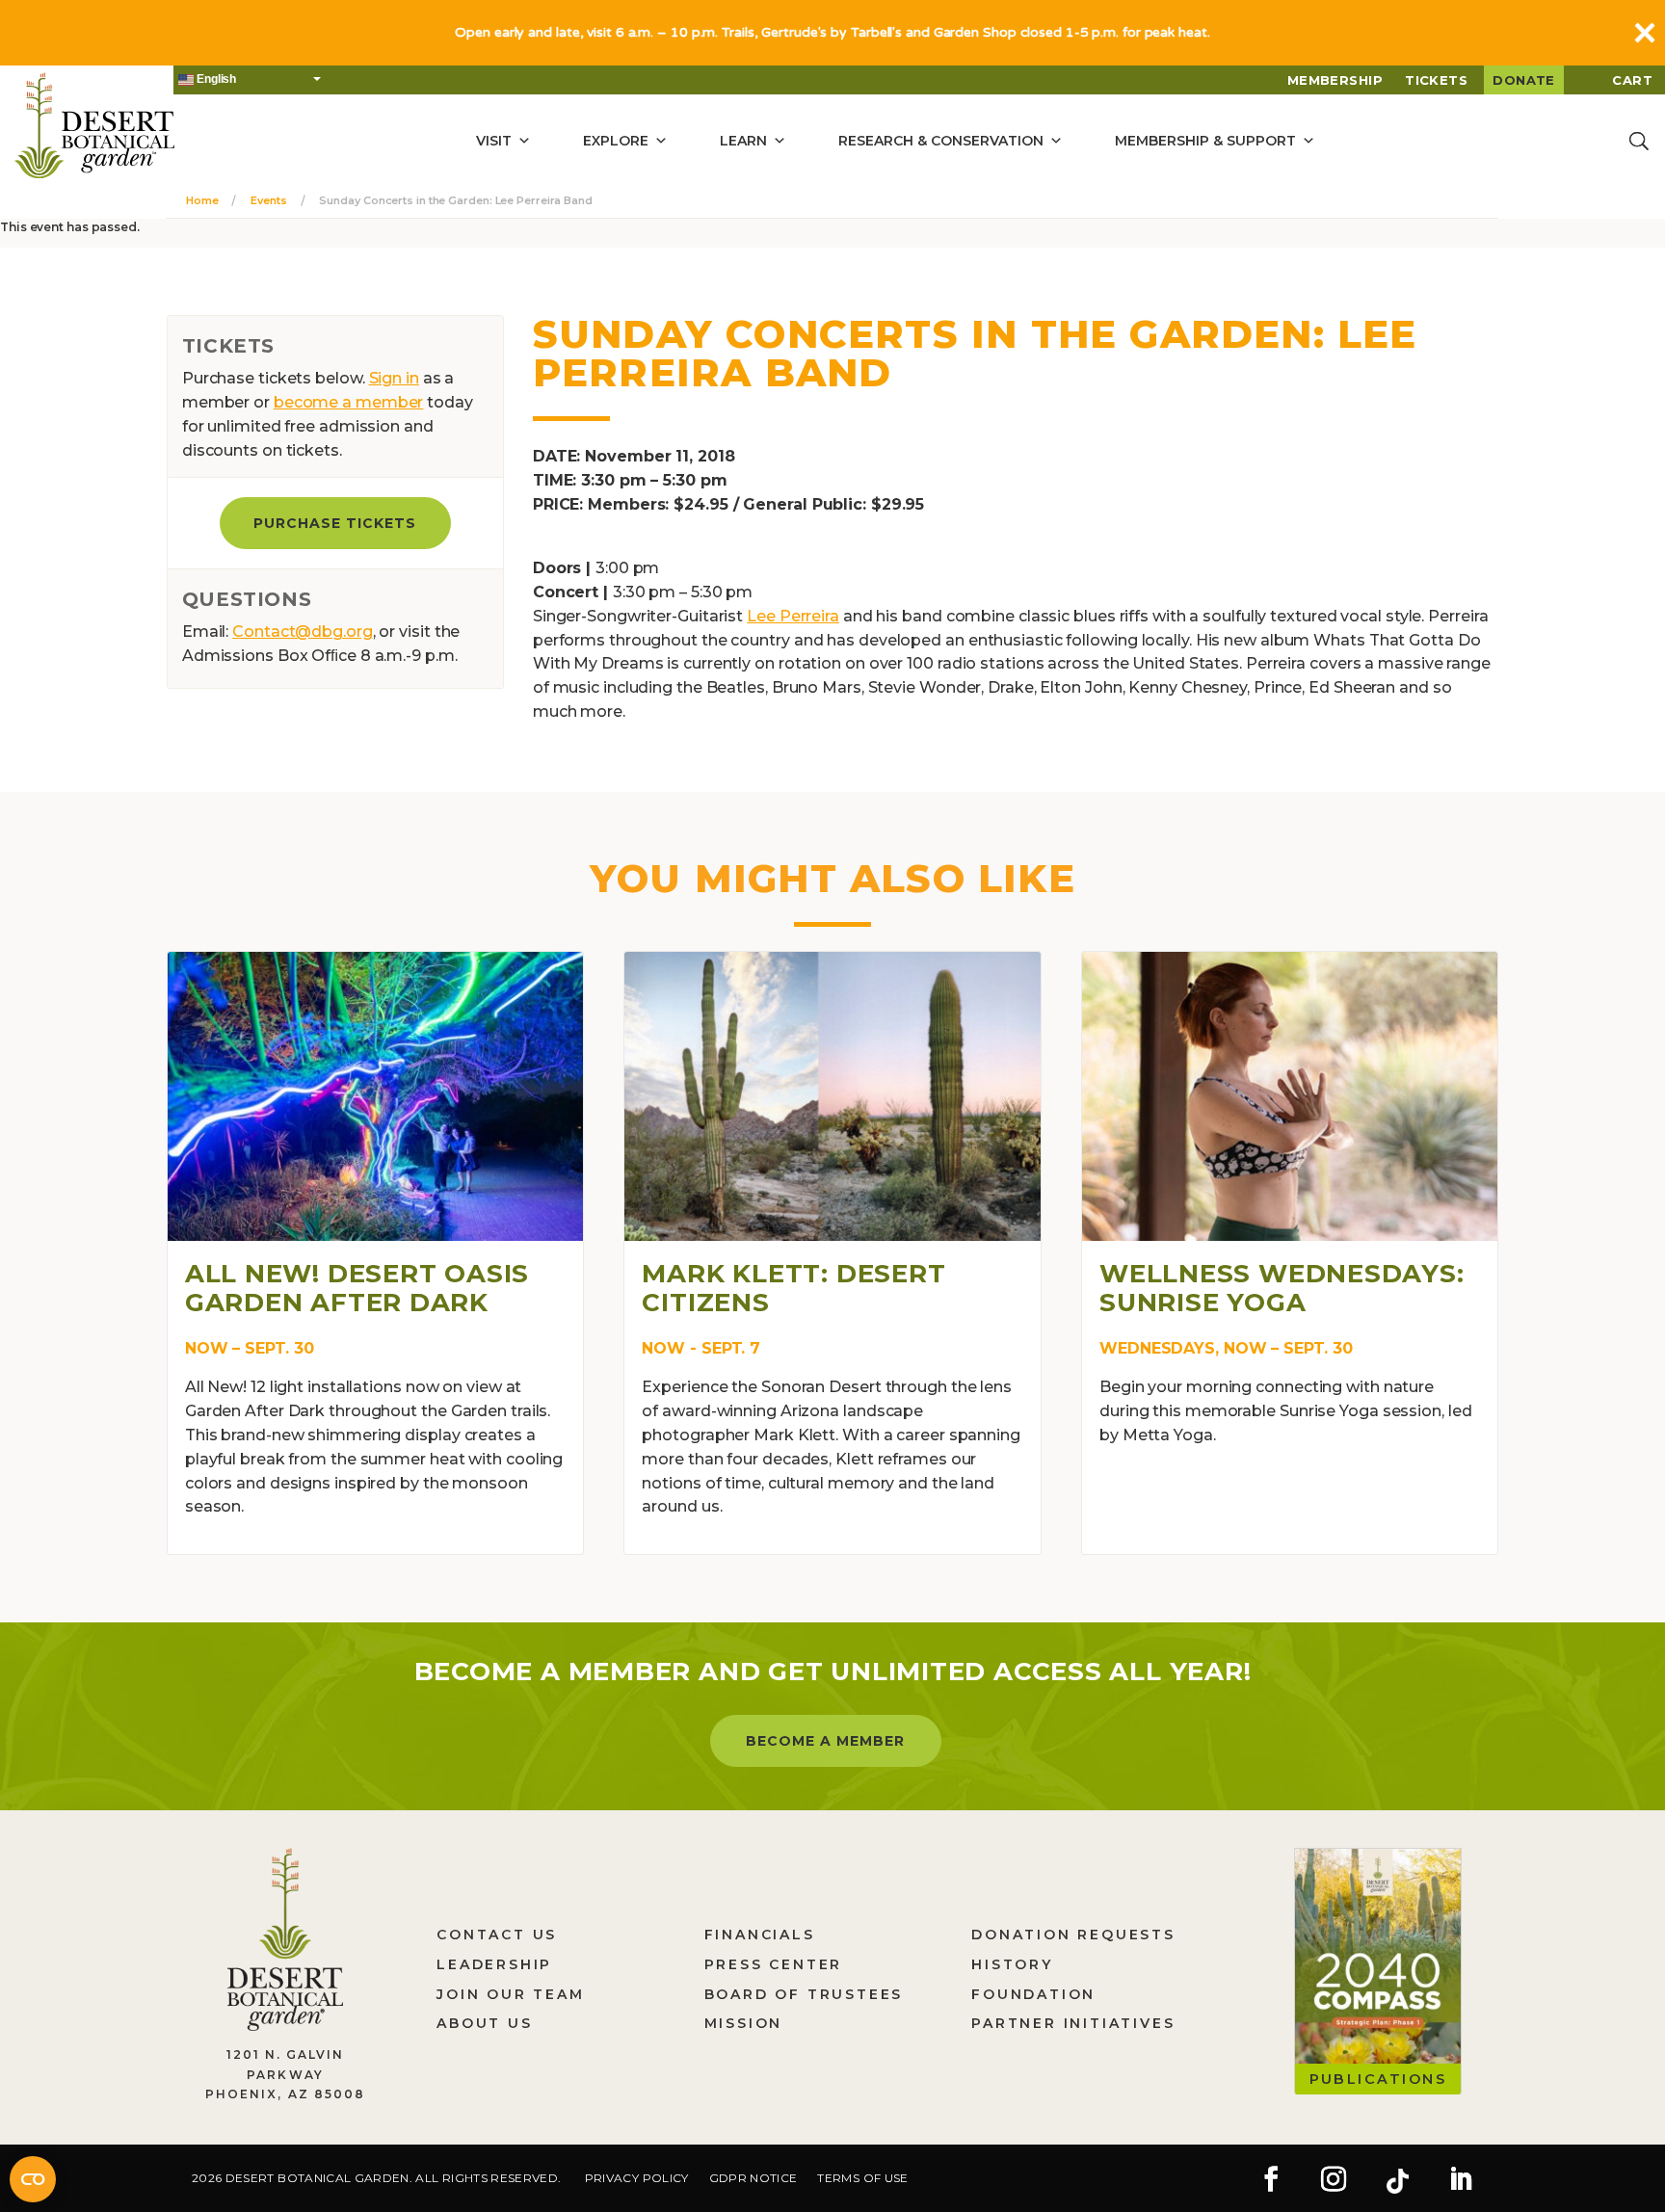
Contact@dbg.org (303, 632)
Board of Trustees (804, 1994)
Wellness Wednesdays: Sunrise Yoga (1282, 1288)
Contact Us (497, 1935)
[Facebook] (1271, 2181)
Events (268, 200)
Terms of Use (862, 2178)
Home (202, 200)
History (1012, 1964)
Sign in (394, 378)
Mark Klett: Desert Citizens (793, 1288)
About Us (484, 2023)
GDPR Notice (753, 2178)
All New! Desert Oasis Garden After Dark (357, 1288)
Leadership (494, 1964)
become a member (349, 402)
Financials (760, 1935)
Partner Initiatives (1073, 2023)
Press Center (774, 1964)
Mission (744, 2023)
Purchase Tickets (335, 523)
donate (1524, 80)
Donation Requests (1073, 1935)
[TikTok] (1397, 2181)
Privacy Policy (637, 2178)
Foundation (1033, 1994)
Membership (1335, 80)
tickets (1436, 80)
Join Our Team (510, 1994)
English (215, 79)
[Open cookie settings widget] (33, 2179)
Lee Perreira (793, 616)
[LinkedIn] (1461, 2181)
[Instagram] (1334, 2181)
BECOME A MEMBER (825, 1741)
